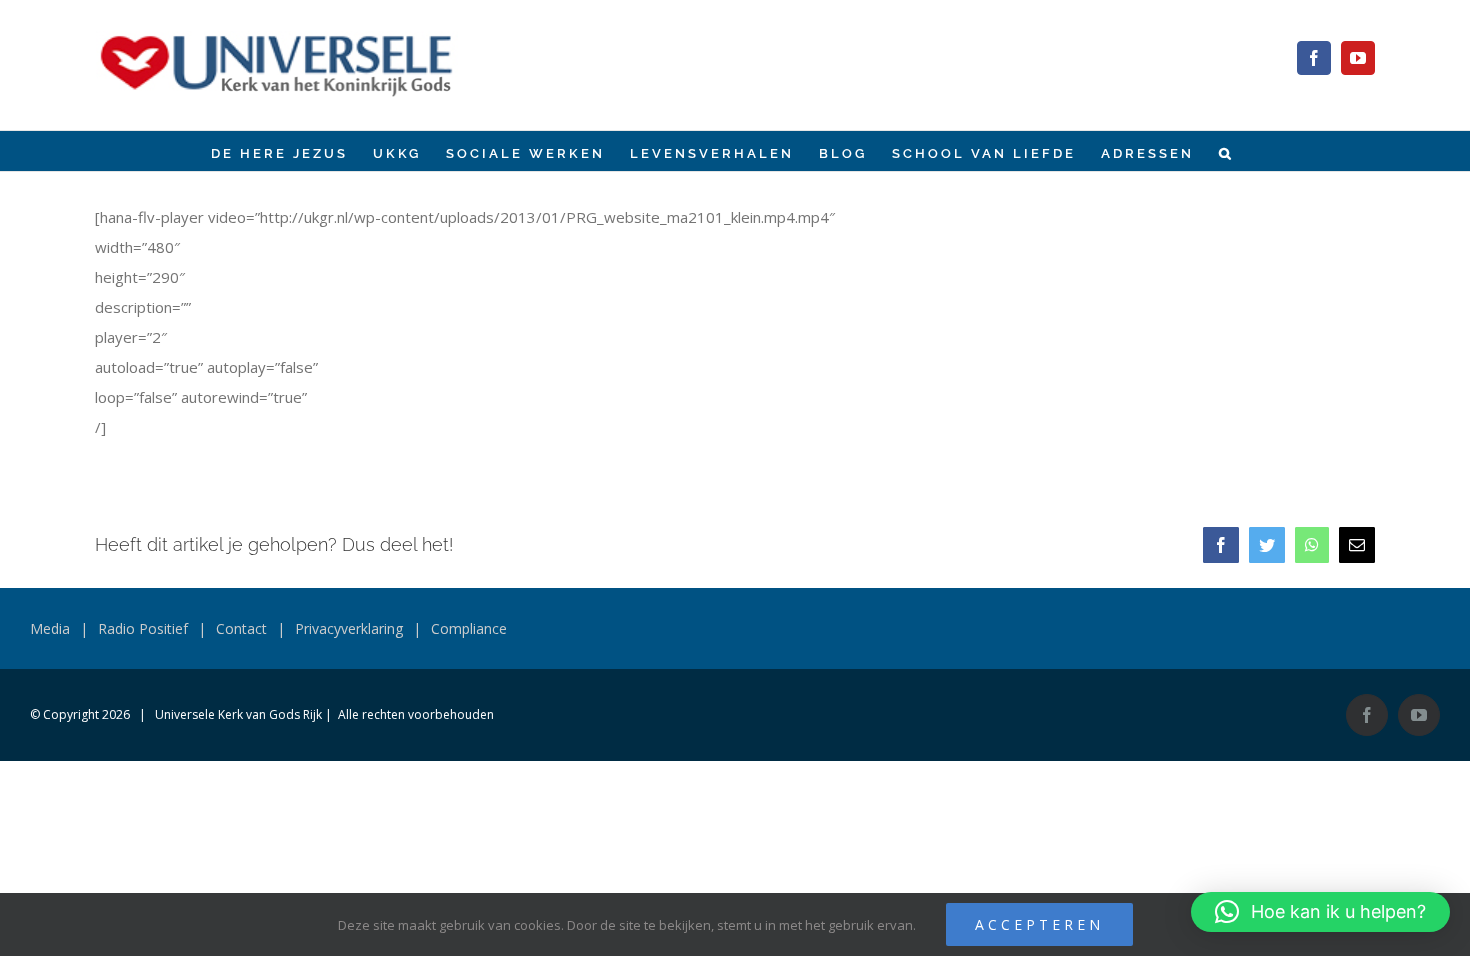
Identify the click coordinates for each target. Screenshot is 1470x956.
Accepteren (1039, 924)
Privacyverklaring (349, 628)
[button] (1226, 151)
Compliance (469, 628)
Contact (241, 628)
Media (50, 628)
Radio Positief (143, 628)
